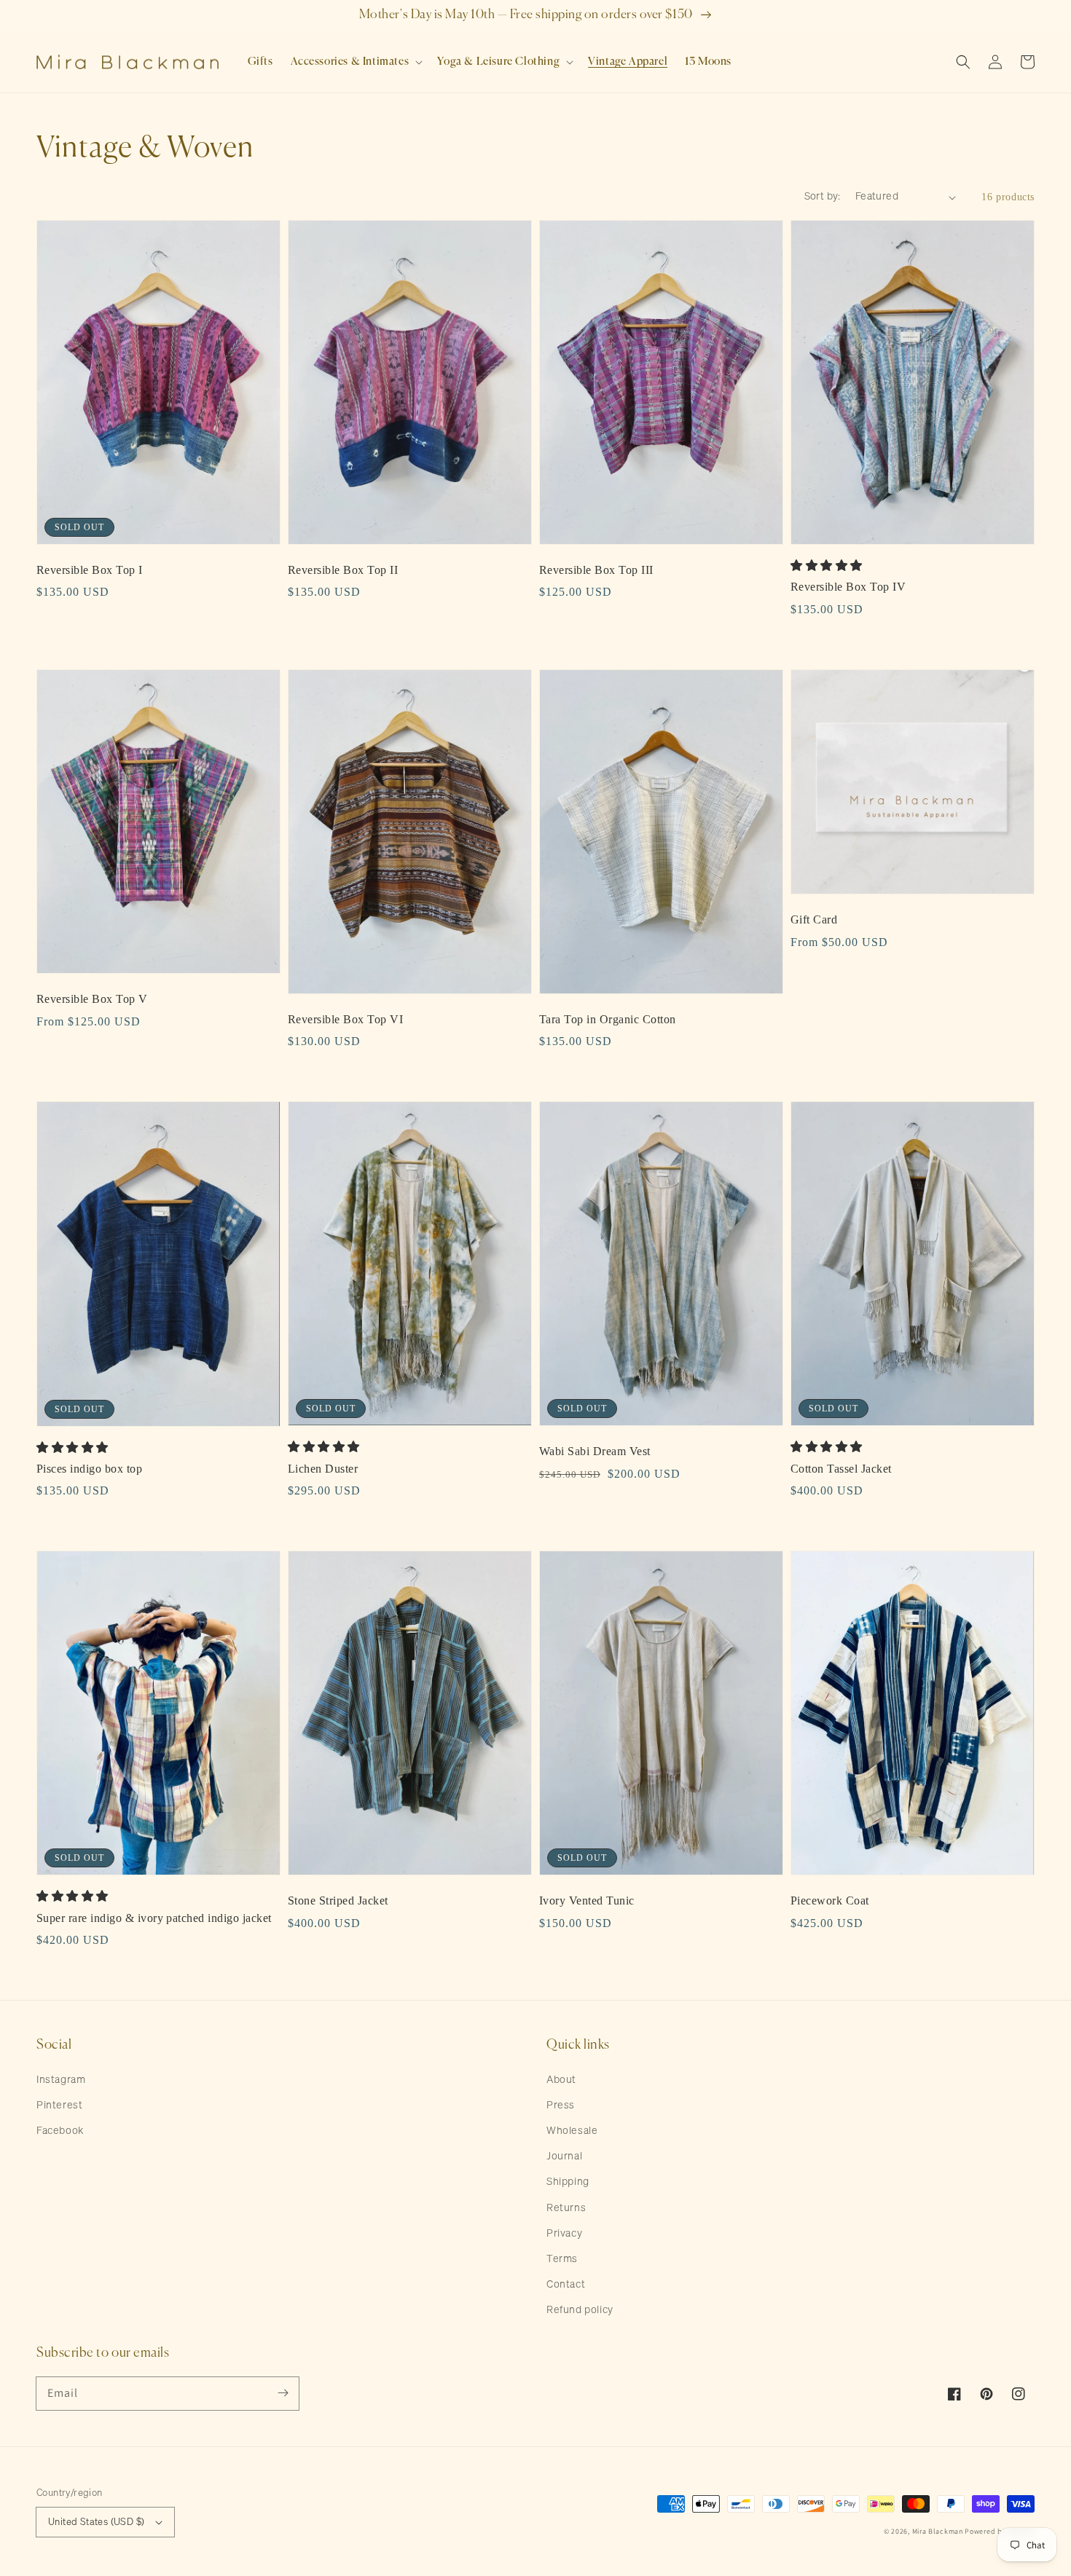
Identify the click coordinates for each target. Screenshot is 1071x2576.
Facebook (60, 2131)
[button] (356, 62)
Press (561, 2106)
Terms (562, 2259)
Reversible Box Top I (90, 570)
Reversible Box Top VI (345, 1019)
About (561, 2080)
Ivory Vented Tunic (587, 1901)
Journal (564, 2156)
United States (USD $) (96, 2522)
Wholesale (572, 2131)
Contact (566, 2285)
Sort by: (823, 197)
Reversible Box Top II (343, 570)
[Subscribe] (283, 2393)
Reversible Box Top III (596, 570)
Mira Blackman (938, 2531)
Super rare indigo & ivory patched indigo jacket (154, 1918)
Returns (566, 2208)
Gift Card (814, 919)
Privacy (564, 2234)
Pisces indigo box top (89, 1469)
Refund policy (580, 2310)
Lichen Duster (323, 1469)
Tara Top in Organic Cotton (607, 1019)
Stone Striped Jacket (338, 1901)
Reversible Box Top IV (848, 587)
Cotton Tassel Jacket (841, 1469)
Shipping (568, 2182)
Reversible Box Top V (92, 999)
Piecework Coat (830, 1901)
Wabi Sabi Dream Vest (595, 1451)
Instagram (61, 2080)
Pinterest (59, 2106)
